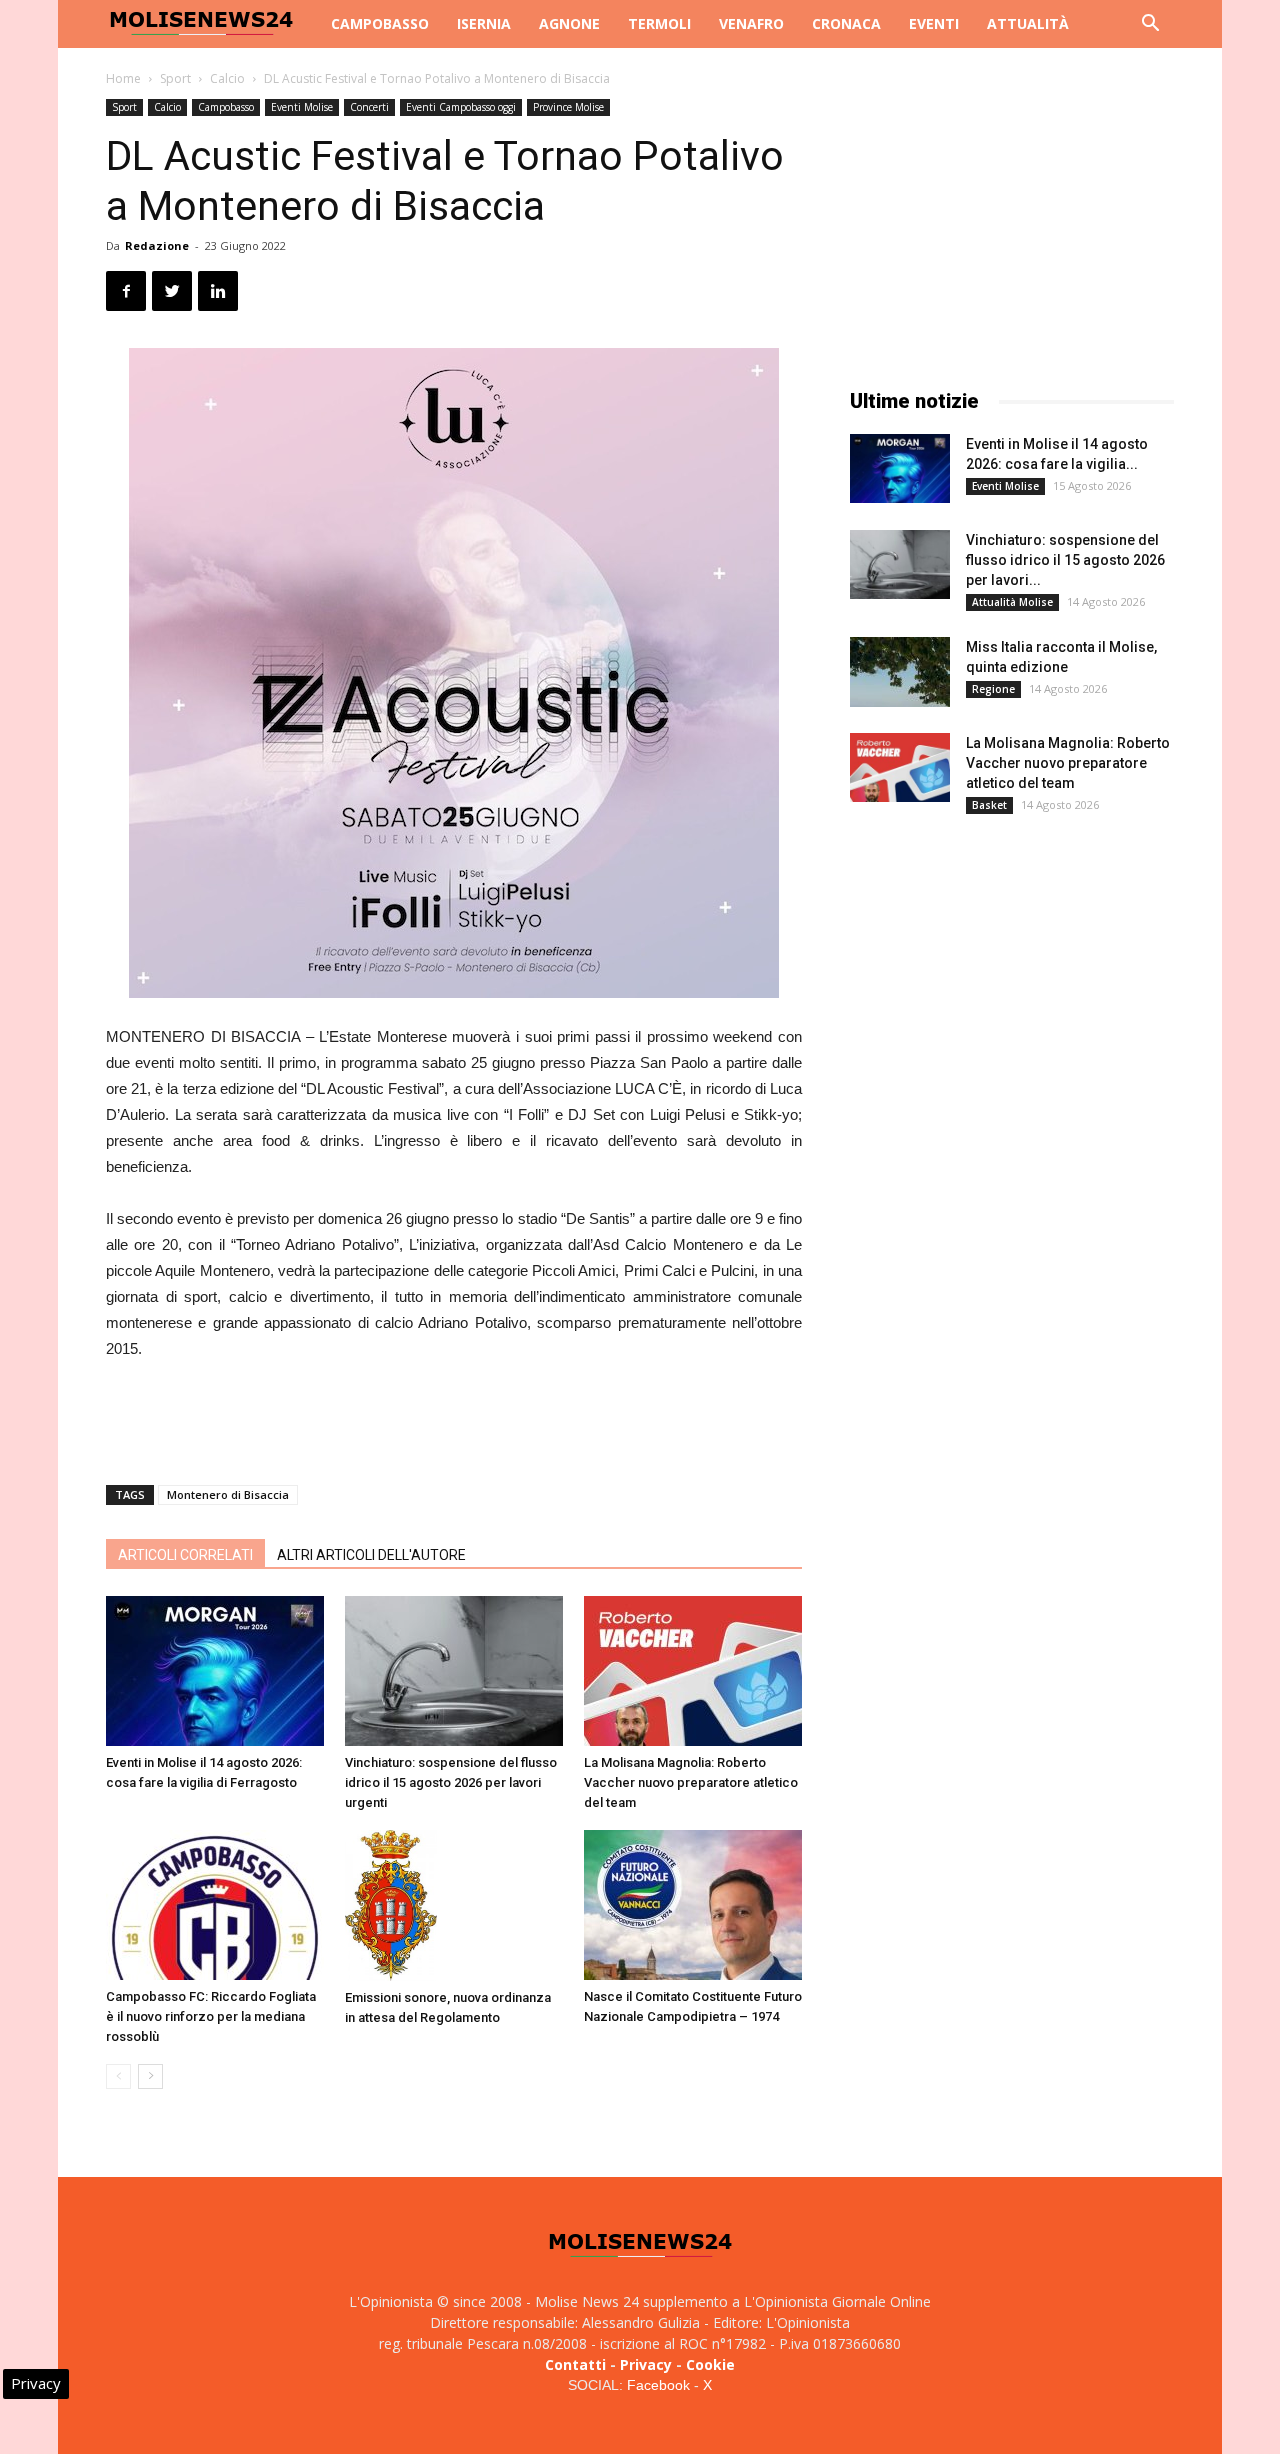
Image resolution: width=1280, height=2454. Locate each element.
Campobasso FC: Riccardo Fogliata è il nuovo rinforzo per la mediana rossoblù (211, 2016)
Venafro (751, 23)
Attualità (1028, 23)
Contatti (575, 2364)
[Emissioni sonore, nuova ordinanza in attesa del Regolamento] (454, 1905)
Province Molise (568, 107)
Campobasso (380, 23)
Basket (989, 805)
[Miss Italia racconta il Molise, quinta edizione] (900, 672)
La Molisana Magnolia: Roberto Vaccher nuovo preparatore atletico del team (691, 1782)
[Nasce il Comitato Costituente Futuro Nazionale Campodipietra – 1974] (693, 1905)
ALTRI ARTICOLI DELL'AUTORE (371, 1555)
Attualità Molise (1012, 602)
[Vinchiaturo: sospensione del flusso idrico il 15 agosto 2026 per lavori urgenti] (454, 1671)
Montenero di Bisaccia (228, 1494)
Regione (993, 689)
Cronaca (846, 23)
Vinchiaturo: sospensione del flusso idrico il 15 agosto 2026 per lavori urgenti (451, 1782)
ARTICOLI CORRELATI (185, 1555)
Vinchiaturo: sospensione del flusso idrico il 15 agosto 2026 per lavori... (1065, 560)
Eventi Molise (302, 107)
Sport (175, 78)
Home (123, 78)
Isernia (484, 23)
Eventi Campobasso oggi (461, 107)
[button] (1150, 25)
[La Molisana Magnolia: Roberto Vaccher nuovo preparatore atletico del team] (693, 1671)
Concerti (369, 107)
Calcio (227, 78)
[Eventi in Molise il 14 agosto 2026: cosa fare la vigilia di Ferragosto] (215, 1671)
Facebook (658, 2385)
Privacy (646, 2364)
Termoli (659, 23)
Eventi (934, 23)
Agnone (569, 23)
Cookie (710, 2364)
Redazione (157, 245)
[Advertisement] (454, 1418)
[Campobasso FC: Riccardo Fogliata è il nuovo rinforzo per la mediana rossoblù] (215, 1905)
